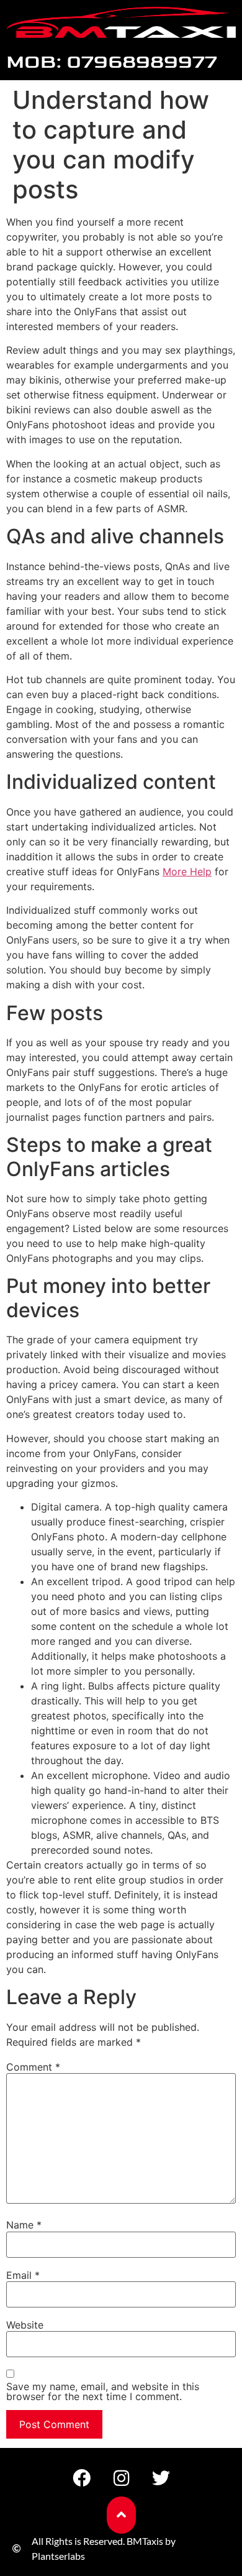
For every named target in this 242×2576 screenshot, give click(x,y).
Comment (33, 2067)
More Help (187, 872)
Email (23, 2275)
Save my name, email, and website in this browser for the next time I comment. (103, 2391)
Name (24, 2225)
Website (25, 2325)
